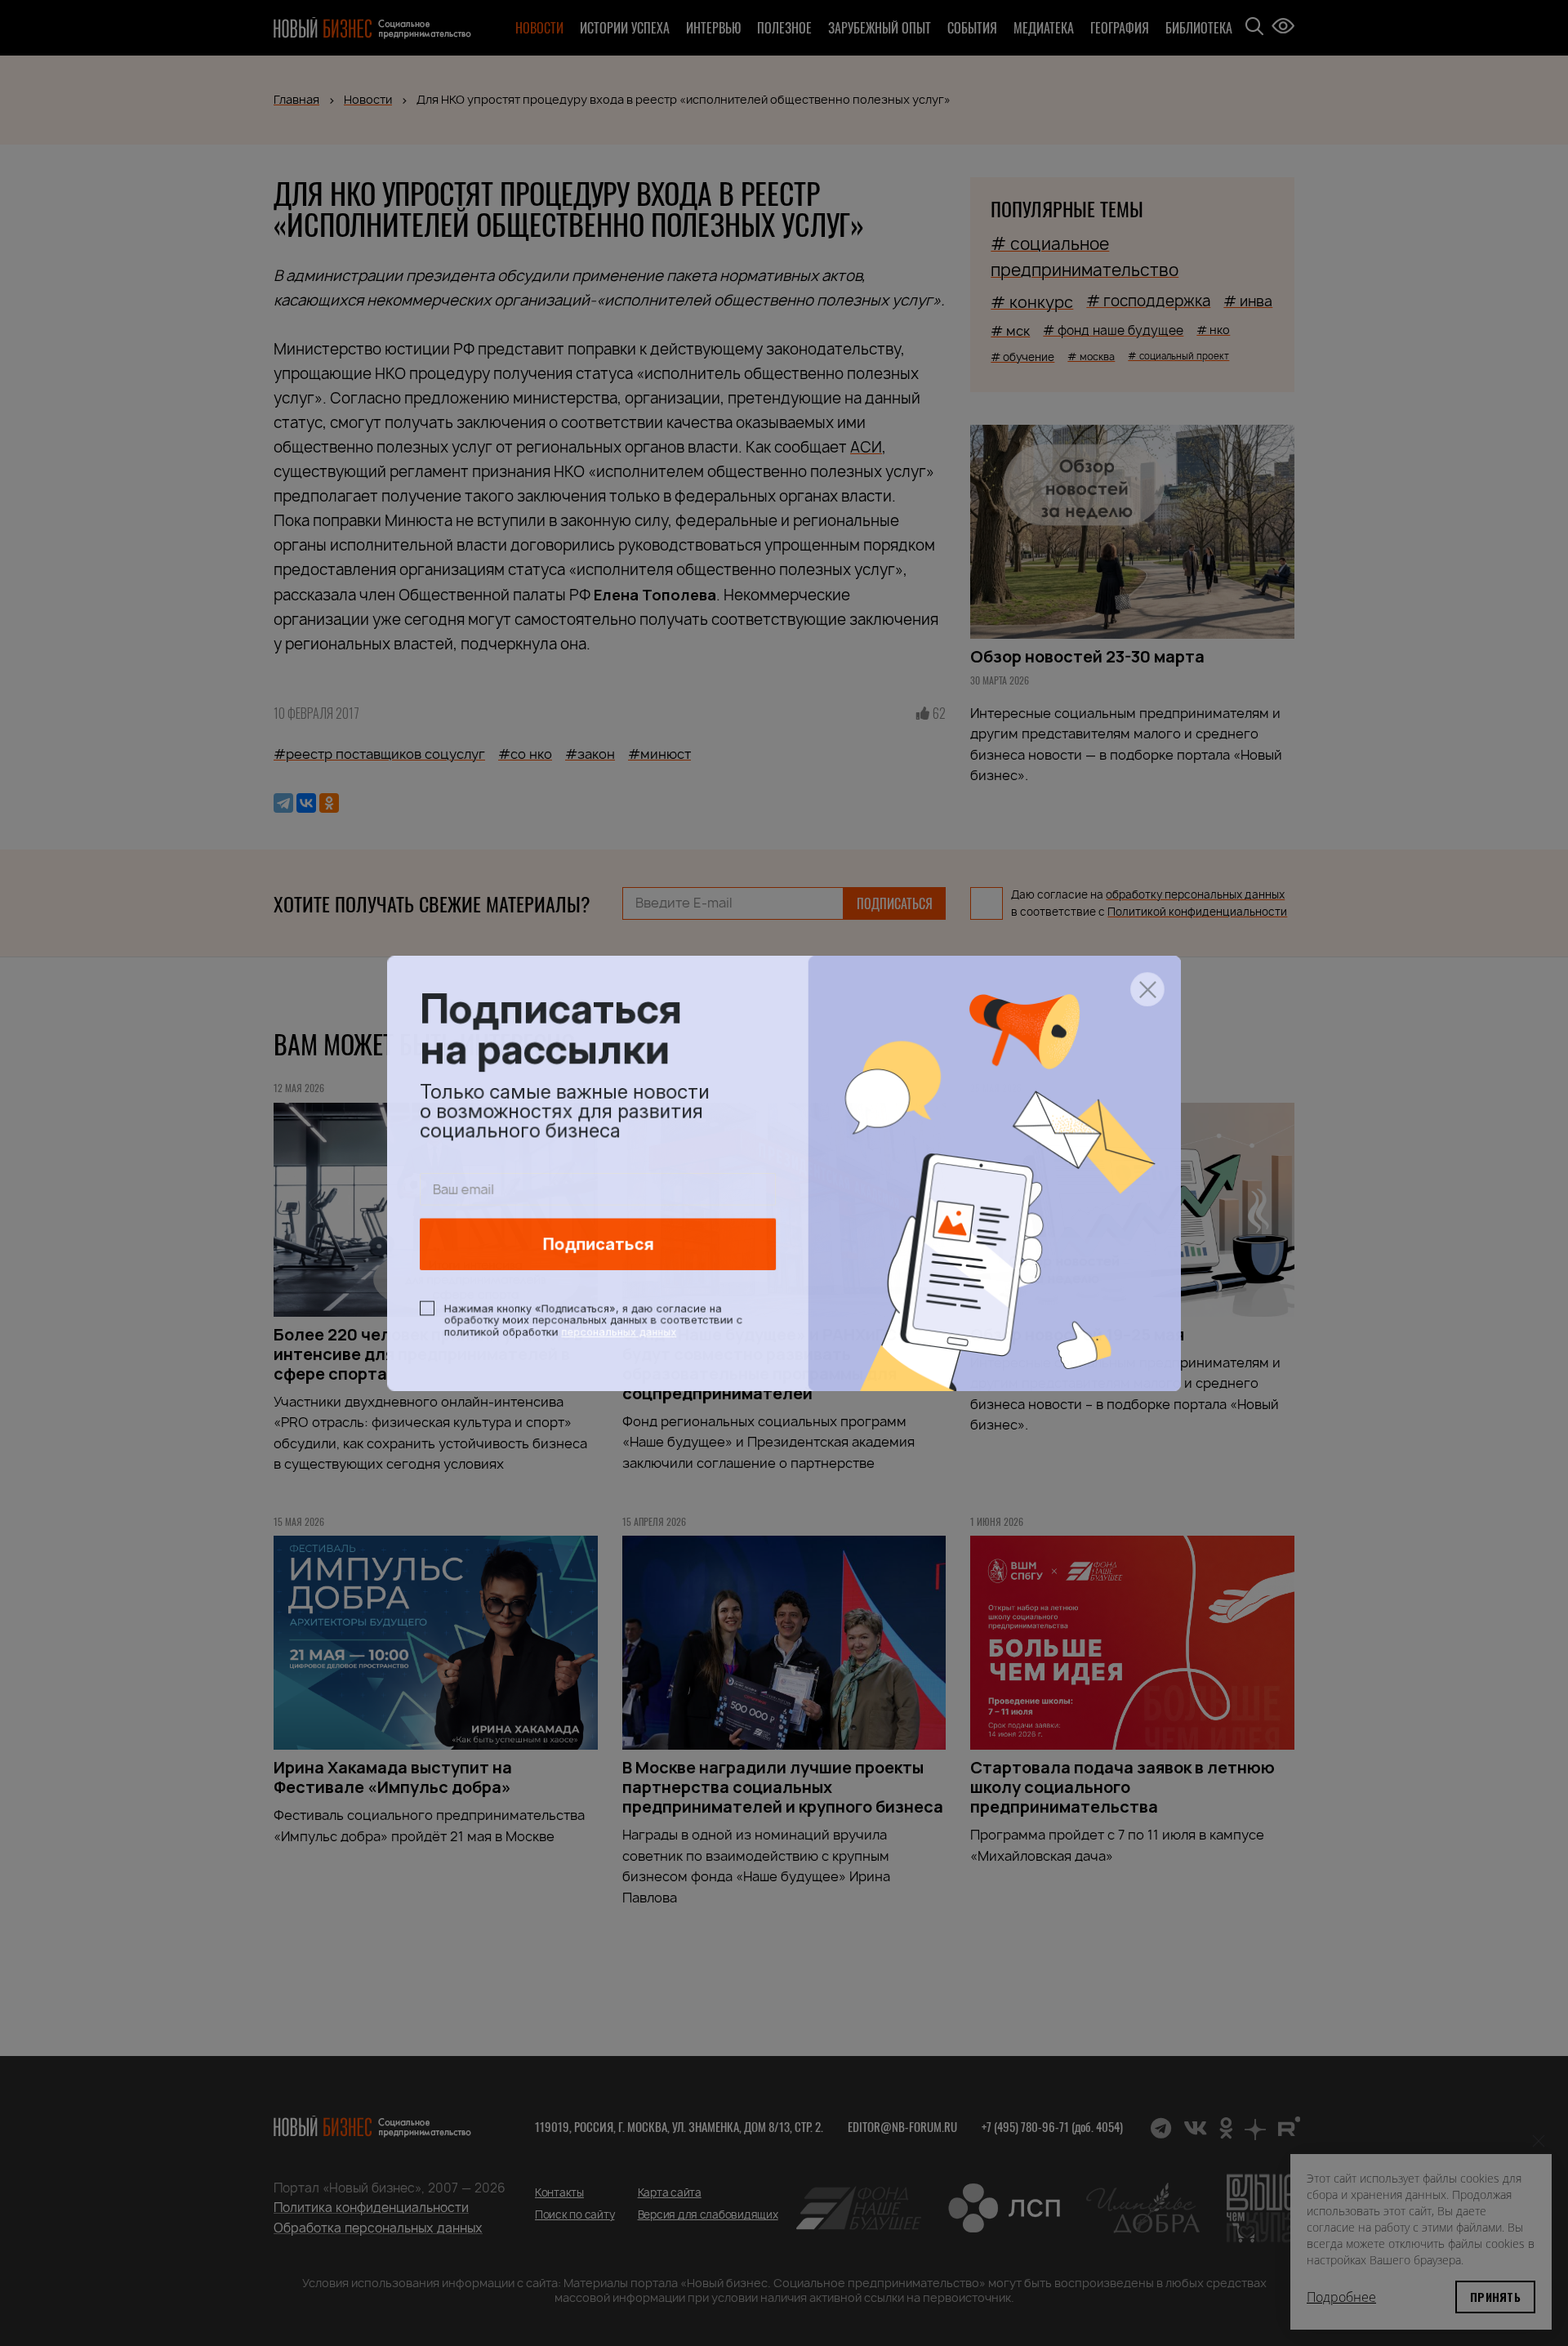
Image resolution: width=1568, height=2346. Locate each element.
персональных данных (617, 1332)
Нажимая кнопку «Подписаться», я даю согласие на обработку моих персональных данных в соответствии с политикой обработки (592, 1321)
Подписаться (597, 1245)
